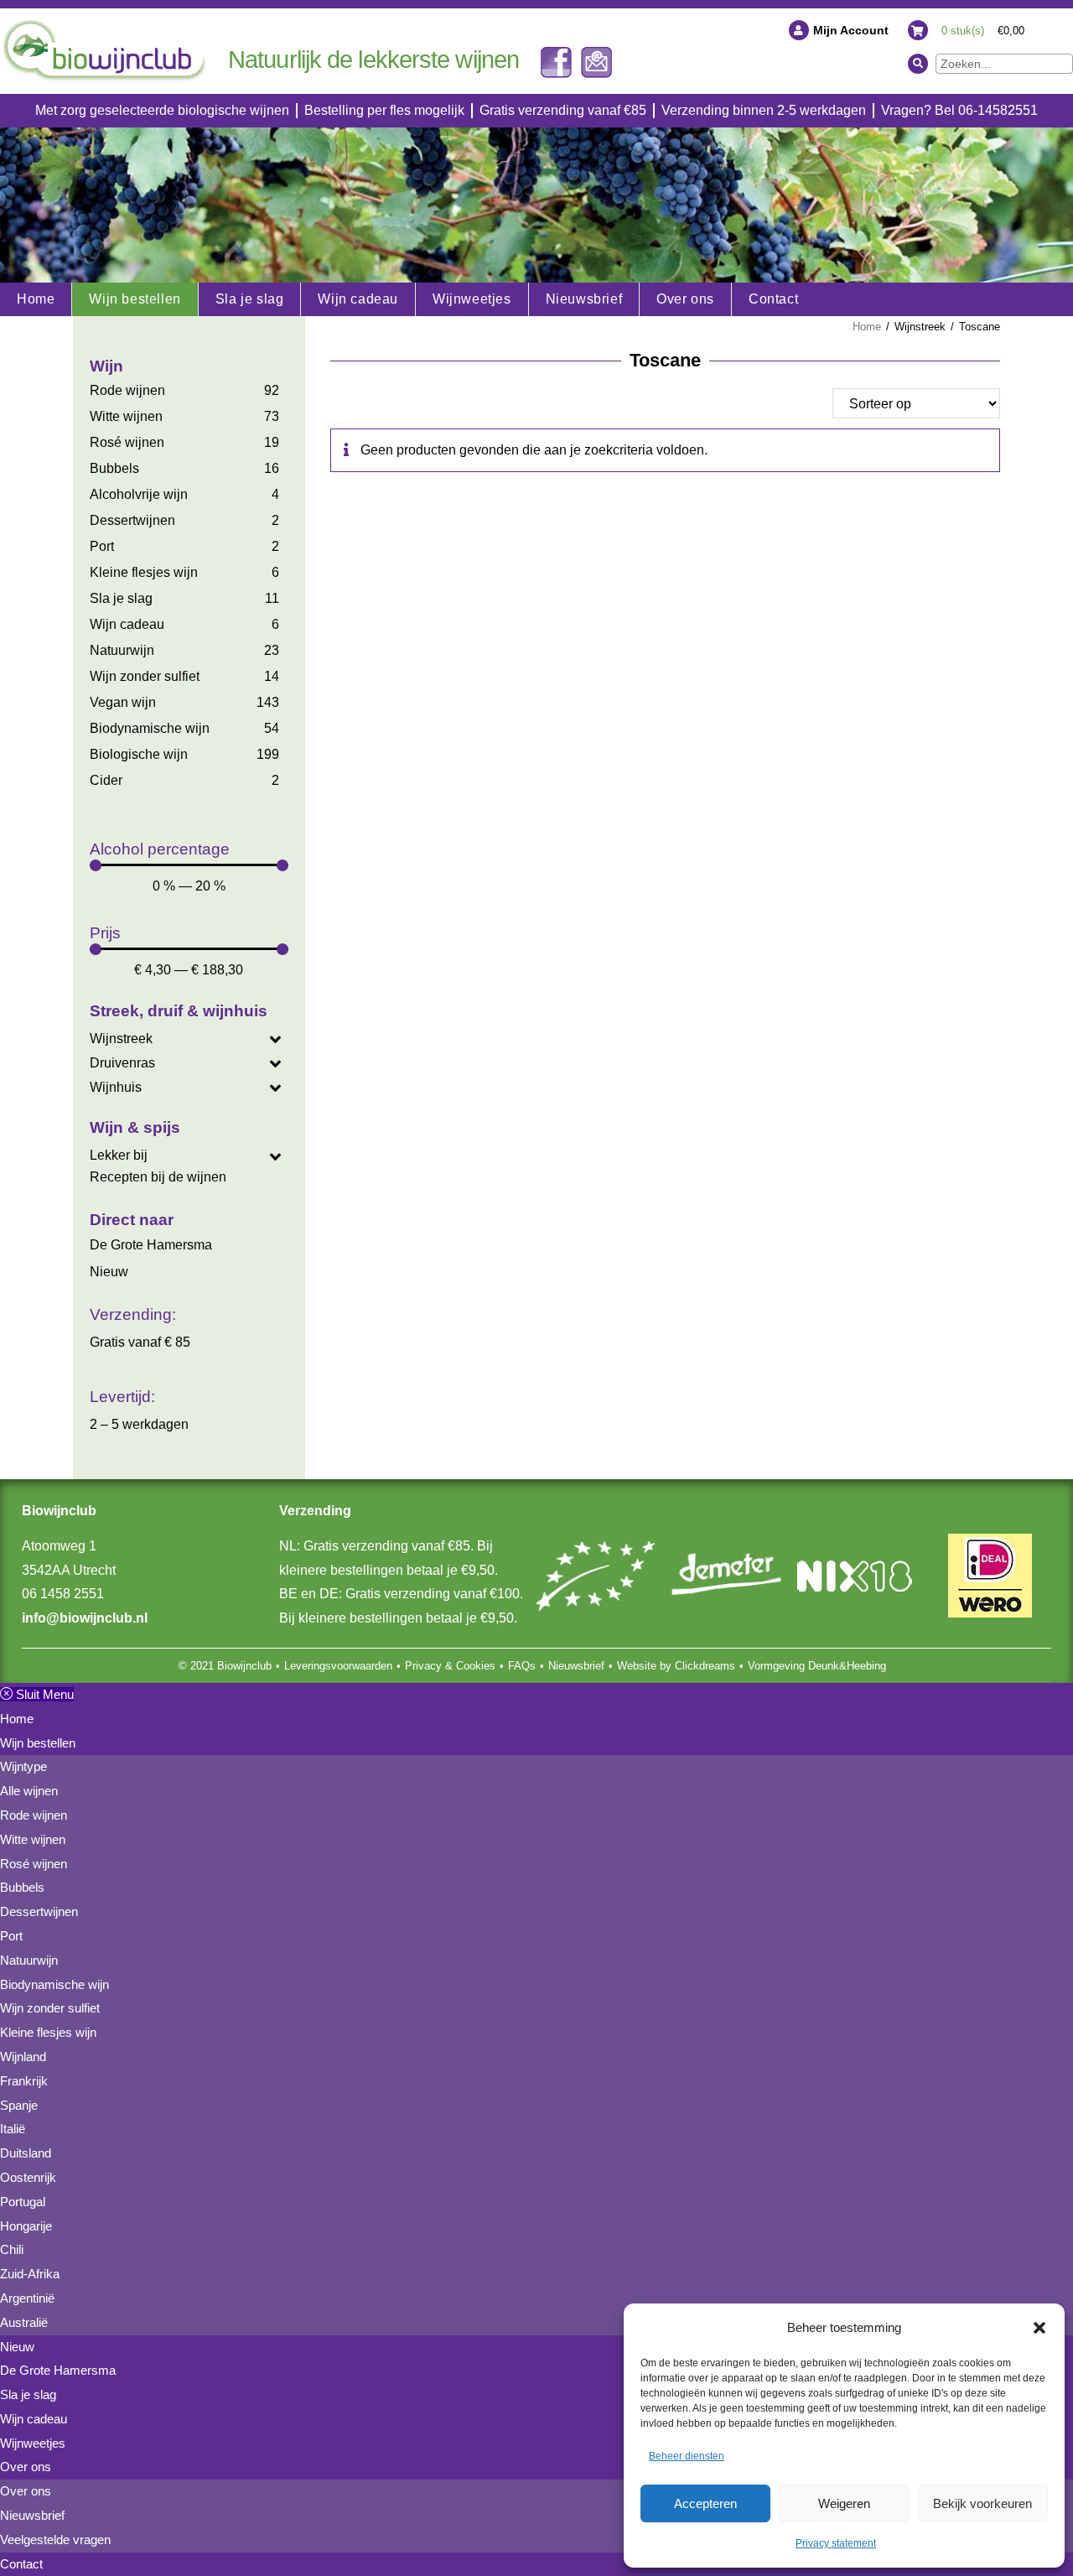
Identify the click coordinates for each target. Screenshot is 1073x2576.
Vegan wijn (123, 702)
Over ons (26, 2467)
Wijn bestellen (38, 1743)
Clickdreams (705, 1666)
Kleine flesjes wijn (144, 572)
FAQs (522, 1666)
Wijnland (23, 2057)
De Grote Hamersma (151, 1245)
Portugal (23, 2202)
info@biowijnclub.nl (85, 1618)
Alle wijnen (29, 1791)
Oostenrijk (28, 2177)
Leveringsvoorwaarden (338, 1666)
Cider (106, 780)
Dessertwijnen (132, 520)
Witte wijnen (126, 416)
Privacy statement (836, 2543)
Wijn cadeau (127, 624)
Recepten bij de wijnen (158, 1177)
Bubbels (114, 468)
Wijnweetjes (33, 2443)
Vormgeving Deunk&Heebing (817, 1666)
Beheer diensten (687, 2456)
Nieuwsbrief (576, 1666)
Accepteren (705, 2503)
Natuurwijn (122, 650)
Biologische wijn (139, 754)
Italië (13, 2129)
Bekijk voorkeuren (982, 2503)
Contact (21, 2564)
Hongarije (26, 2226)
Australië (24, 2322)
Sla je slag (121, 598)
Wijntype (23, 1766)
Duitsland (26, 2153)
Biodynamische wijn (150, 728)
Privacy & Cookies (450, 1666)
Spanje (19, 2105)
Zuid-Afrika (30, 2274)
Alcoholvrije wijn (139, 494)
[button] (1039, 2328)
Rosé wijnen (127, 442)
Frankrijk (24, 2081)
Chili (12, 2249)
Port (102, 546)
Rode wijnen (127, 390)
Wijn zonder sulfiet (145, 676)
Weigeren (844, 2503)
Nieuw (109, 1272)
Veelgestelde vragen (55, 2540)
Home (867, 327)
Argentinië (27, 2298)
